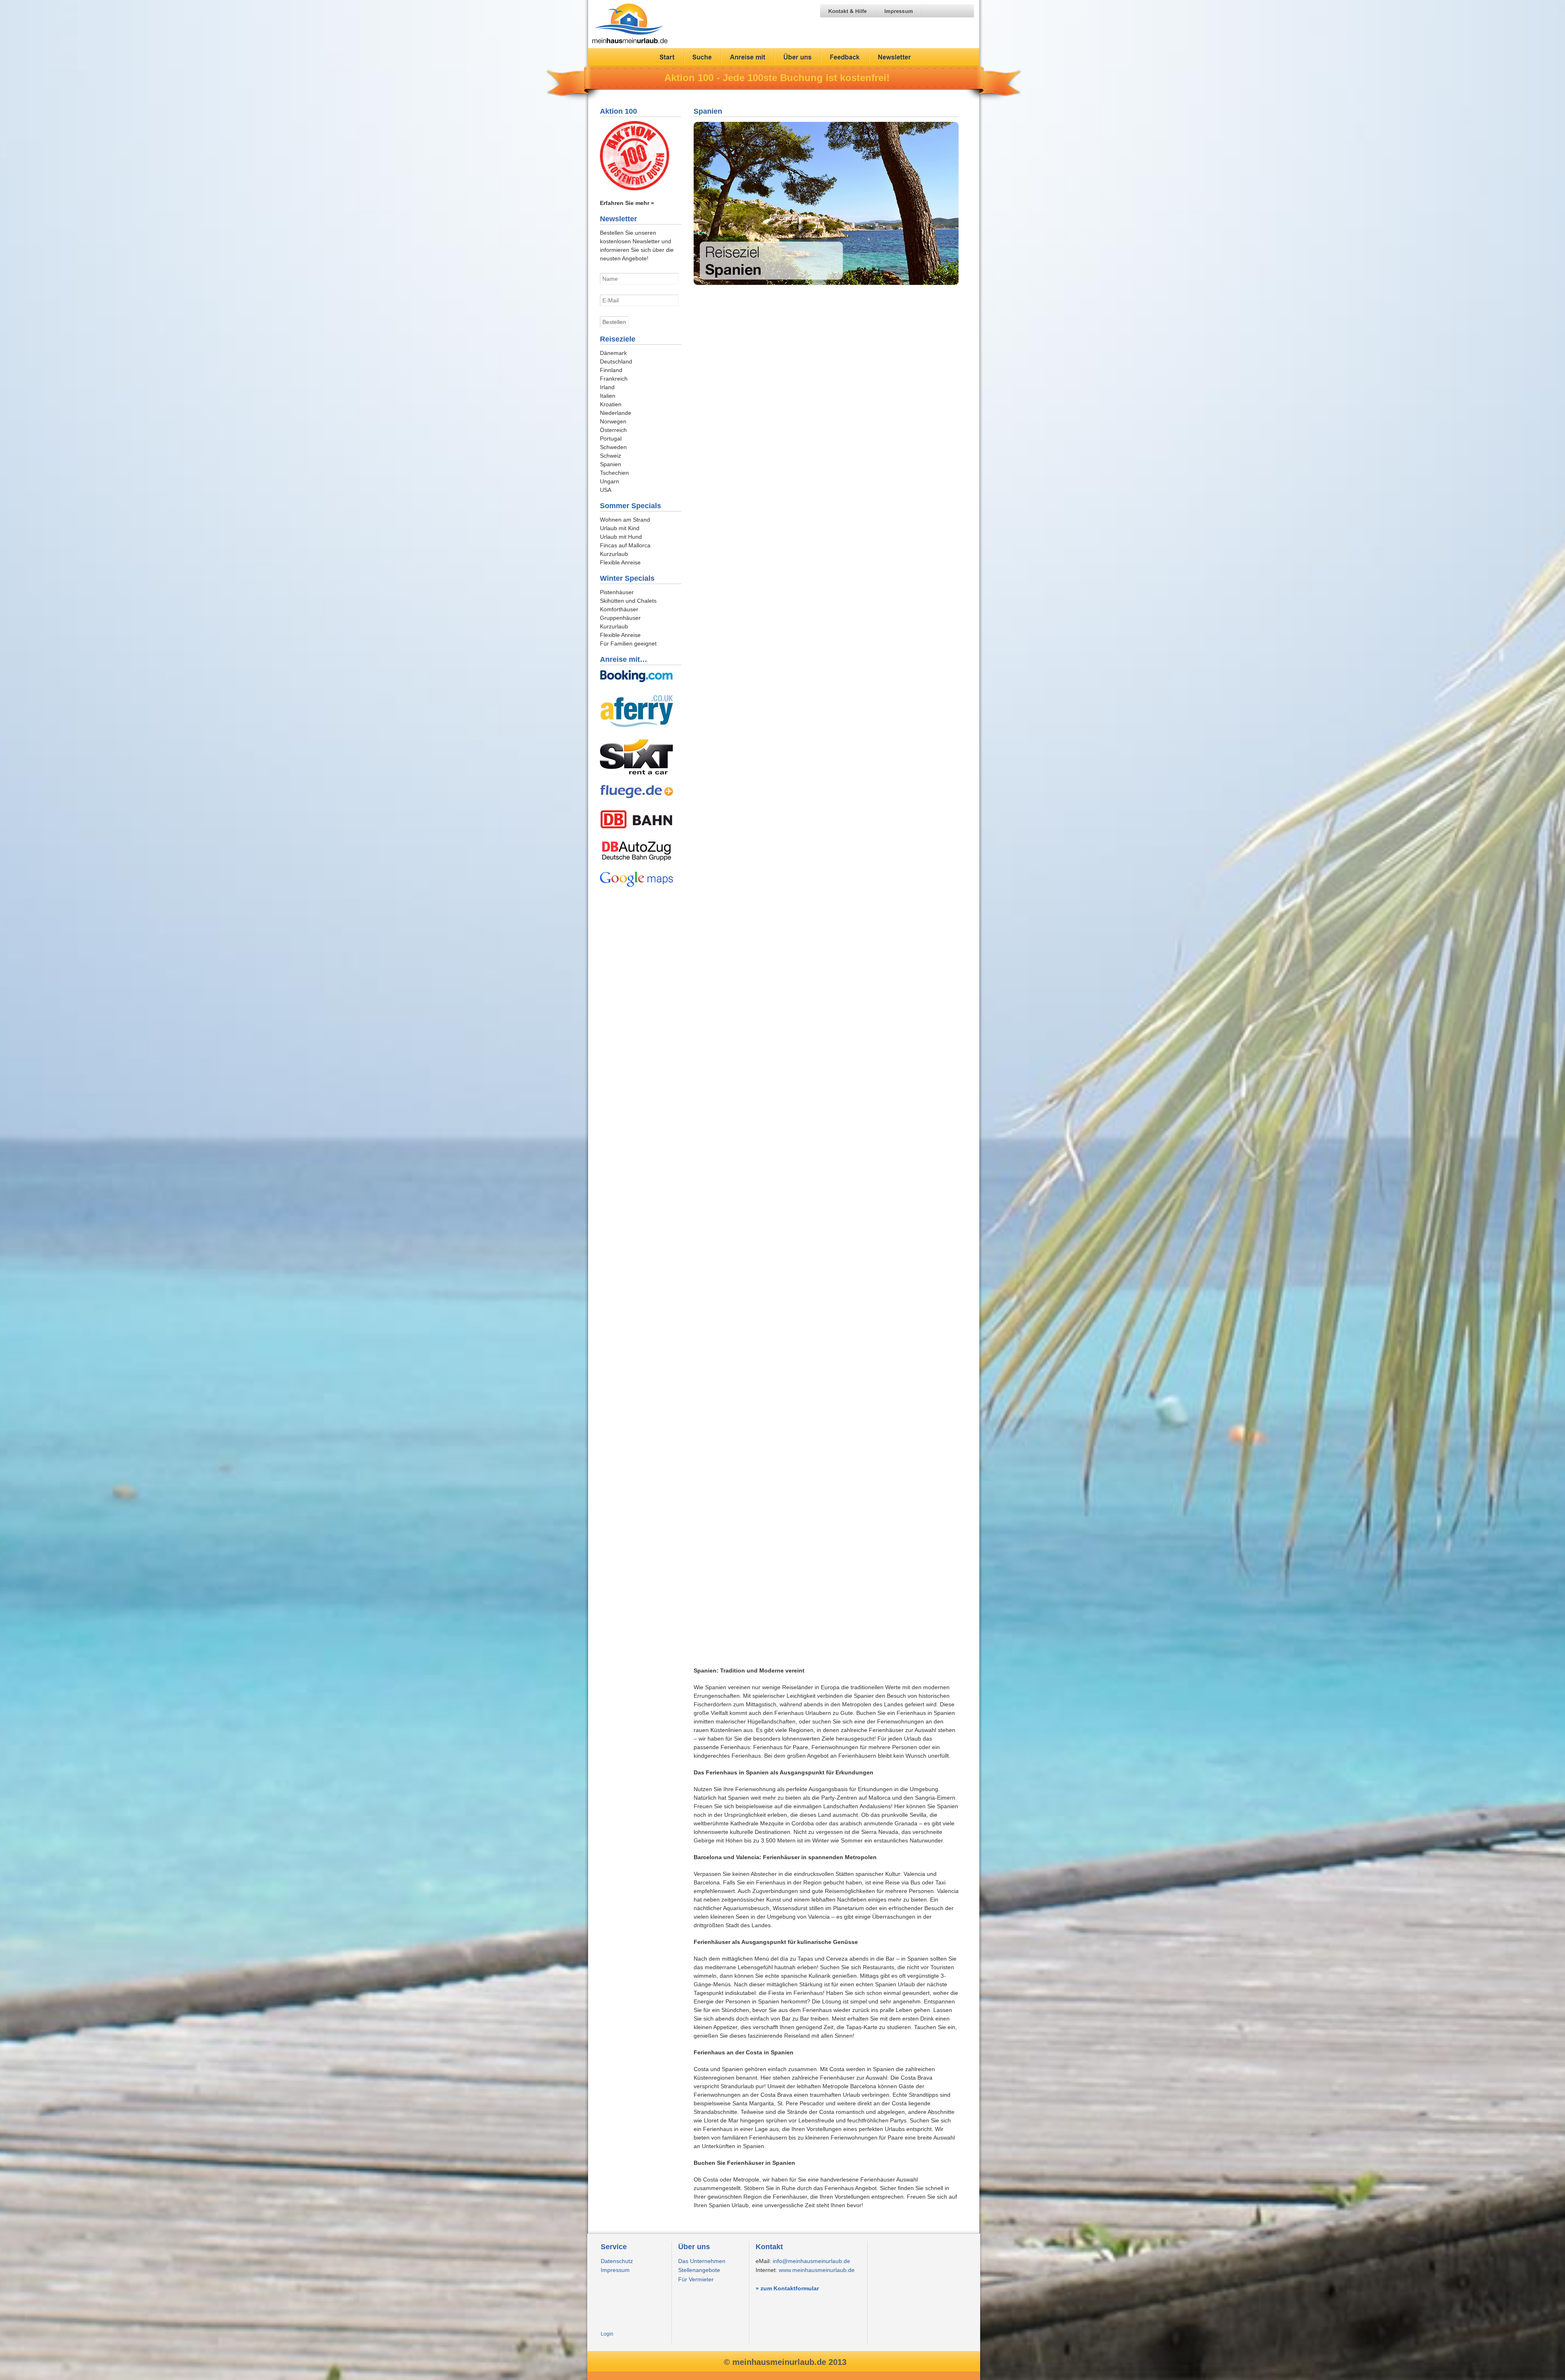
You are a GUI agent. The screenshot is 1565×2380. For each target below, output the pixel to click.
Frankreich (614, 379)
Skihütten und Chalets (628, 601)
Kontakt (769, 2247)
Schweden (613, 447)
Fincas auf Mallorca (625, 545)
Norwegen (613, 421)
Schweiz (611, 456)
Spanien (708, 111)
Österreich (613, 430)
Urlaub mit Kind (620, 528)
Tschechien (614, 473)
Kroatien (611, 404)
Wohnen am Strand (625, 520)
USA (606, 490)
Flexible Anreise (620, 562)
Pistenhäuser (617, 592)
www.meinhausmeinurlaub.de (817, 2270)
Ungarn (609, 481)
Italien (608, 396)
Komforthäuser (619, 609)
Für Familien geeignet (628, 643)
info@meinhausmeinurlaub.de (811, 2261)
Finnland (611, 370)
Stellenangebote (699, 2270)
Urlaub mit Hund (621, 537)
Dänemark (613, 353)
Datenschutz (617, 2261)
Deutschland (616, 361)
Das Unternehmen (702, 2261)
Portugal (611, 439)
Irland (607, 387)
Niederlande (616, 413)
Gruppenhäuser (620, 618)
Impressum (615, 2270)
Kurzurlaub (614, 554)
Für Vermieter (696, 2279)
